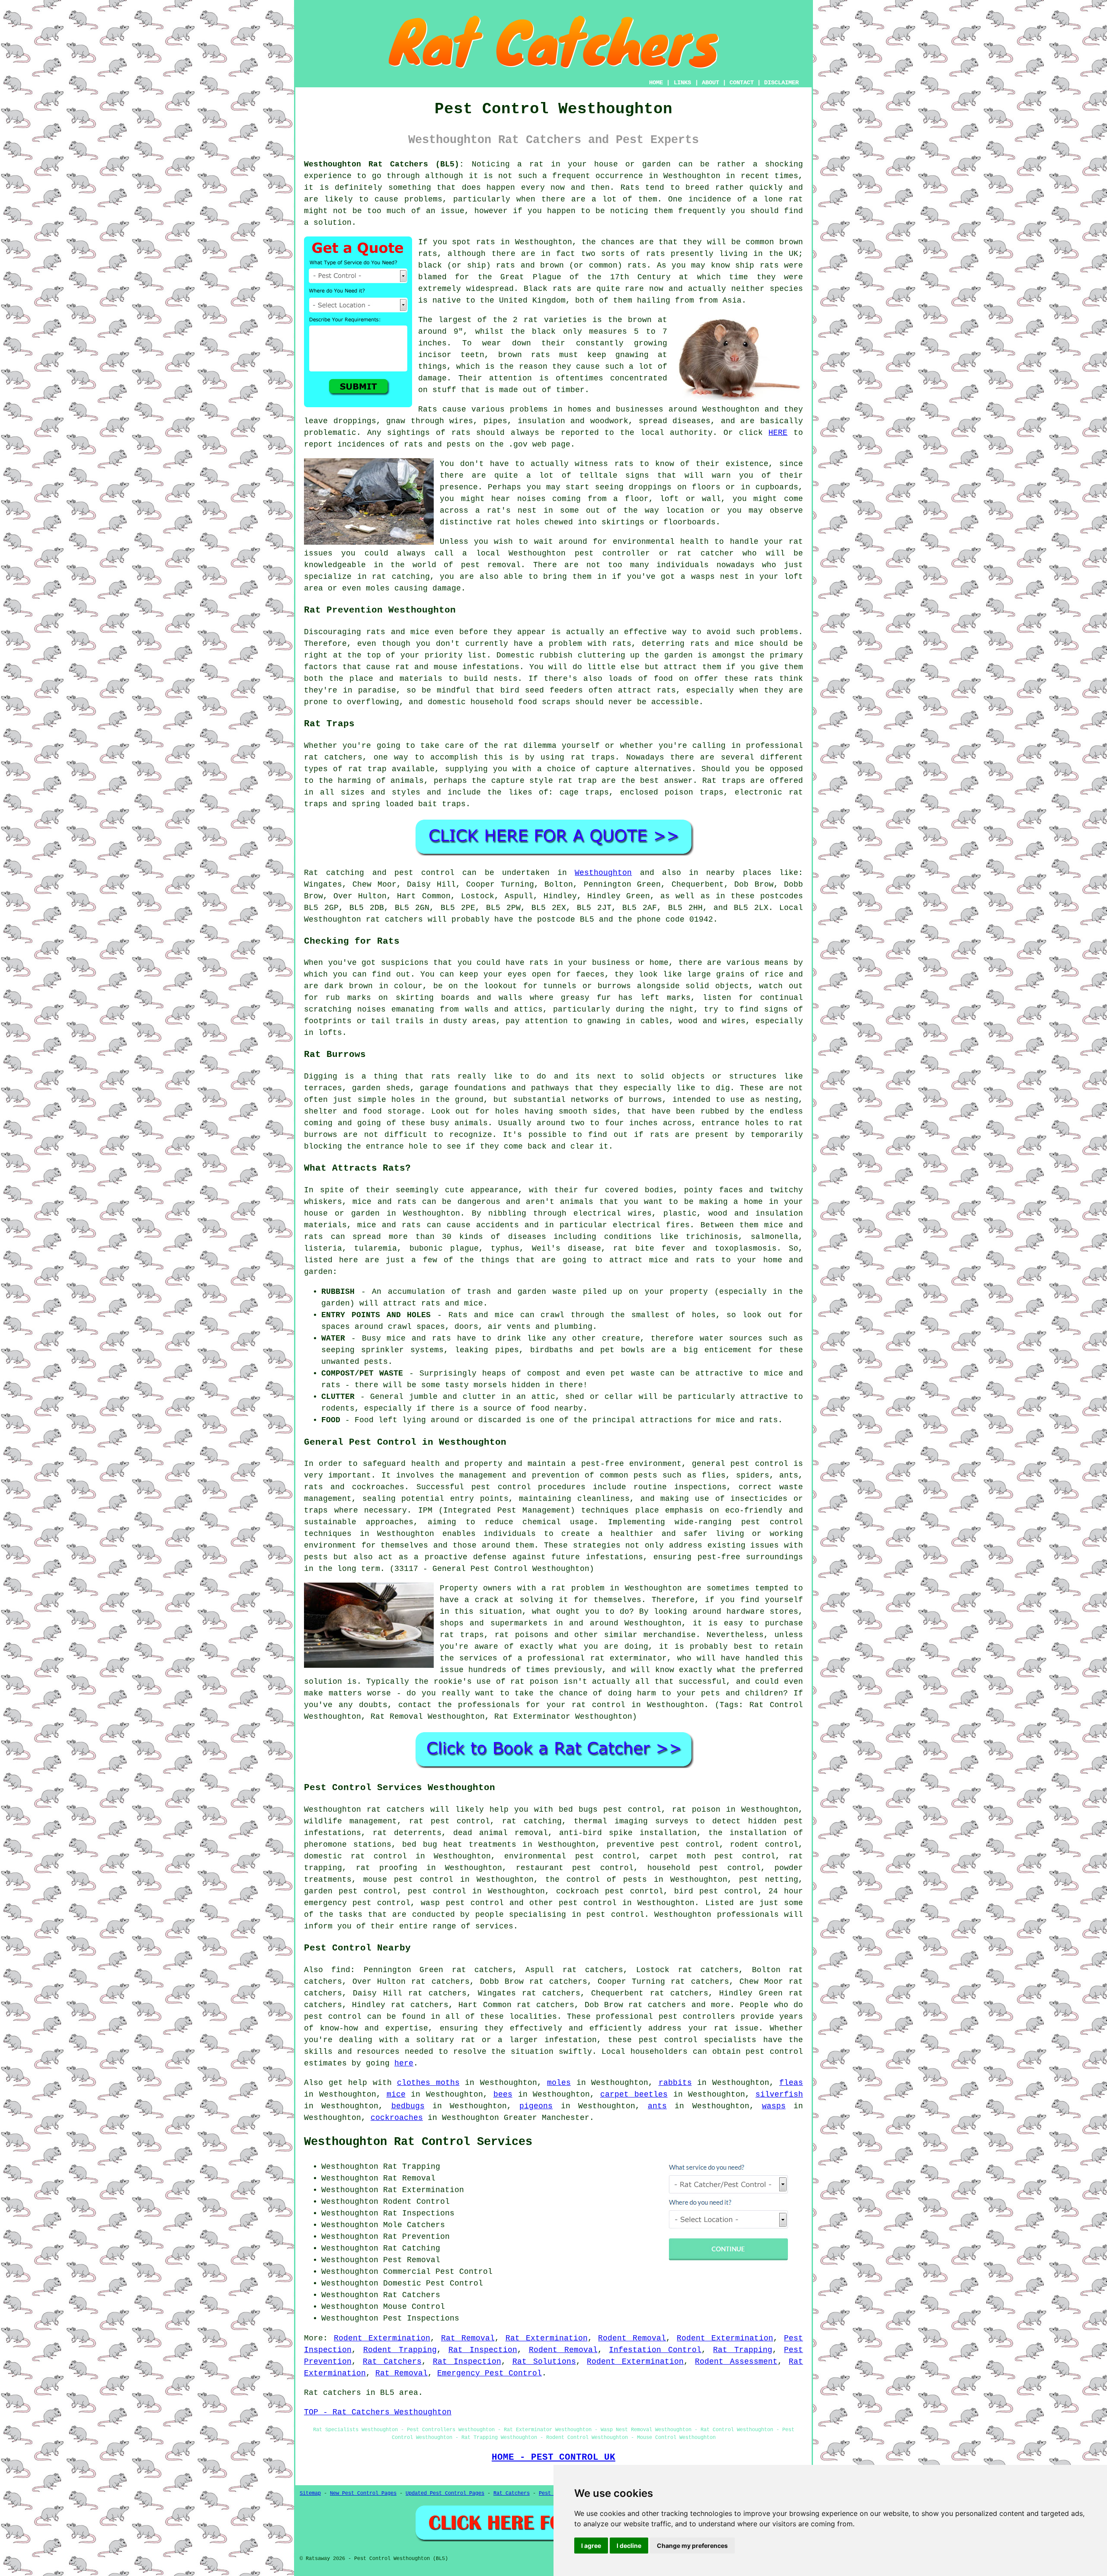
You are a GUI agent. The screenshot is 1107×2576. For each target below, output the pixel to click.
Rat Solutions (544, 2362)
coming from (579, 499)
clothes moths (428, 2083)
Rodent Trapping (400, 2350)
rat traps (593, 757)
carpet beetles (634, 2094)
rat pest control (450, 1821)
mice (396, 2094)
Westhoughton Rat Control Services (418, 2142)
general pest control (740, 1464)
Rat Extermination (547, 2338)
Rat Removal (468, 2338)
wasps (774, 2106)
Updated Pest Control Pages (445, 2493)
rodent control (764, 1845)
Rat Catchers (392, 2362)
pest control (588, 1903)
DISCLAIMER (781, 83)
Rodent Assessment (736, 2362)
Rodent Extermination (382, 2338)
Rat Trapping (743, 2350)
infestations (491, 667)
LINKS (682, 83)
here (404, 2063)
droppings (650, 487)
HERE (778, 433)
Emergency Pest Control (490, 2373)
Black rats (548, 289)
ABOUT (710, 83)
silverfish (779, 2094)
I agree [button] (591, 2546)
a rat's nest (506, 511)
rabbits (675, 2083)
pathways (550, 1088)
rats (624, 464)
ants (657, 2106)
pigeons (536, 2106)
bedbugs (408, 2106)
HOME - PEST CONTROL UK (553, 2457)
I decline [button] (629, 2546)
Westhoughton (603, 873)
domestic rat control (355, 1856)
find (341, 1970)
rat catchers (394, 919)
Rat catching (334, 873)
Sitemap (310, 2493)
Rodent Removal (632, 2338)
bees (503, 2094)
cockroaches (397, 2118)
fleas (791, 2083)
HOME (656, 83)
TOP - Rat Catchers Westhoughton (378, 2412)
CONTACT (742, 83)
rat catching (401, 577)
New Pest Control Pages (363, 2493)
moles (559, 2083)
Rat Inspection (483, 2350)
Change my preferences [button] (692, 2546)
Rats (630, 188)
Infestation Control (655, 2350)
